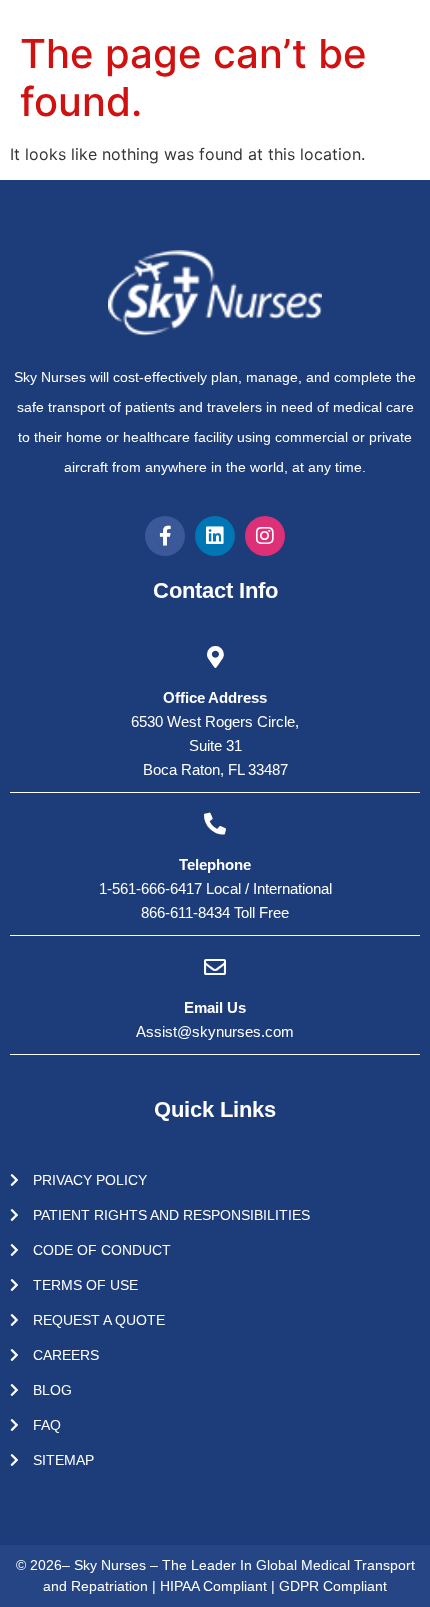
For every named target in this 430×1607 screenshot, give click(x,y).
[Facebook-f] (165, 536)
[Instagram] (265, 536)
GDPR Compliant (333, 1586)
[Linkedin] (215, 536)
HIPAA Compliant (215, 1586)
